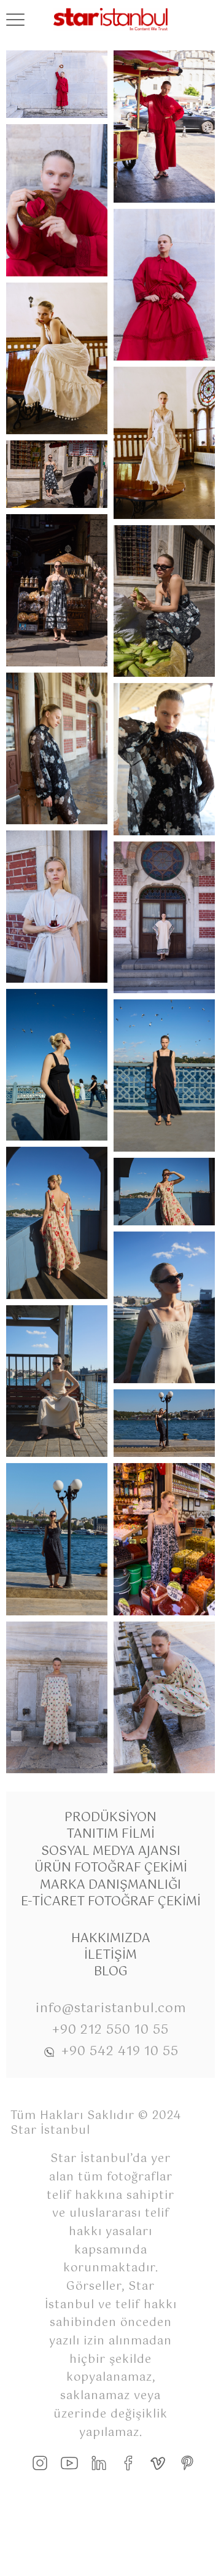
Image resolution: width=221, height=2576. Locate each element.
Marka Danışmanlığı (110, 1885)
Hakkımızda (111, 1939)
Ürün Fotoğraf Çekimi (111, 1868)
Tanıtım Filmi (110, 1834)
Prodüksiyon (110, 1818)
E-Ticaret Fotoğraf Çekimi (111, 1902)
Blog (111, 1972)
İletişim (110, 1955)
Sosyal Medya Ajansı (111, 1852)
